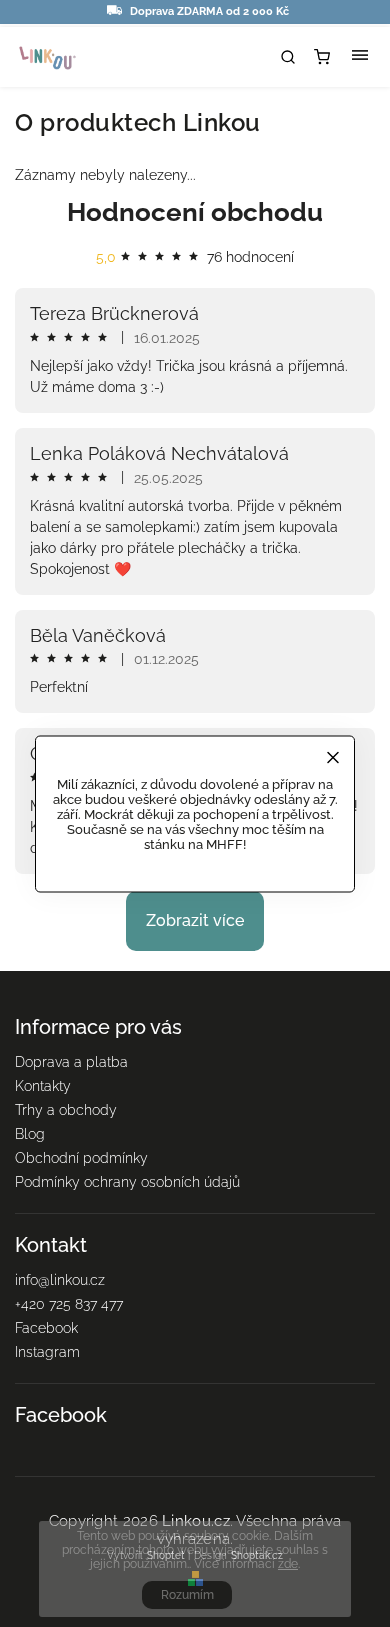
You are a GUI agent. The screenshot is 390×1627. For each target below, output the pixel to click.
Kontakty (43, 1086)
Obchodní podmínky (81, 1158)
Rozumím (187, 1595)
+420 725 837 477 (69, 1304)
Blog (30, 1134)
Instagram (47, 1352)
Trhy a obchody (66, 1110)
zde (288, 1564)
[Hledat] (288, 57)
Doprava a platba (71, 1062)
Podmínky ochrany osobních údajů (127, 1182)
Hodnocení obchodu (195, 212)
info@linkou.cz (60, 1280)
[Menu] (360, 57)
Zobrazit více (195, 920)
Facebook (46, 1328)
